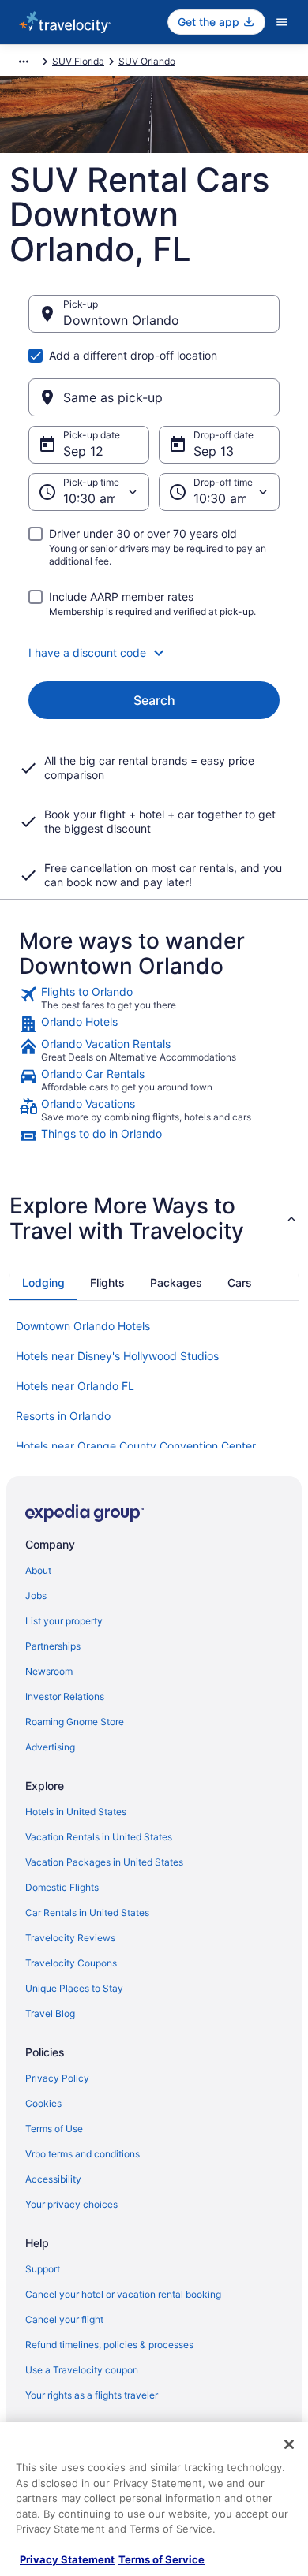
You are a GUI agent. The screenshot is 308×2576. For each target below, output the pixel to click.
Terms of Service (162, 2559)
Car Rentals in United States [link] (87, 1912)
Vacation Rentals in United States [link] (99, 1837)
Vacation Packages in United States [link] (104, 1862)
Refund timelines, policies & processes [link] (109, 2345)
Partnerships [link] (53, 1646)
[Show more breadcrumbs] (24, 62)
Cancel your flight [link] (64, 2319)
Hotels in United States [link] (76, 1812)
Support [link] (43, 2269)
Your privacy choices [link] (71, 2204)
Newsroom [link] (49, 1671)
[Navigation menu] (282, 22)
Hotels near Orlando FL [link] (75, 1386)
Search (154, 700)
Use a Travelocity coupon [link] (82, 2370)
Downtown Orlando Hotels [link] (83, 1326)
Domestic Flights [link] (62, 1887)
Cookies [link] (43, 2103)
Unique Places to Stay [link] (74, 1988)
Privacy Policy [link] (57, 2078)
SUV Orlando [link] (147, 61)
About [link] (38, 1570)
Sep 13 (214, 451)
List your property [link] (64, 1621)
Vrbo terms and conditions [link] (83, 2154)
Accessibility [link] (53, 2179)
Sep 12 (83, 451)
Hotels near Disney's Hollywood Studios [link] (117, 1356)
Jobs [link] (36, 1596)
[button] (154, 653)
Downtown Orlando (121, 320)
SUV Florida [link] (78, 61)
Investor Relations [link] (65, 1696)
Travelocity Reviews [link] (70, 1938)
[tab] (43, 1283)
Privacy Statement (67, 2559)
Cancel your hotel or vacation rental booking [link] (123, 2294)
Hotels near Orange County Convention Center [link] (136, 1446)
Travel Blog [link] (50, 2013)
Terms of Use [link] (54, 2129)
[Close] (289, 2444)
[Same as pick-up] (154, 397)
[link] (154, 998)
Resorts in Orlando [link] (63, 1416)
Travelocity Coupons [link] (71, 1963)
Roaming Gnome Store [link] (75, 1722)
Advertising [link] (50, 1747)
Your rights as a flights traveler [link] (92, 2395)
